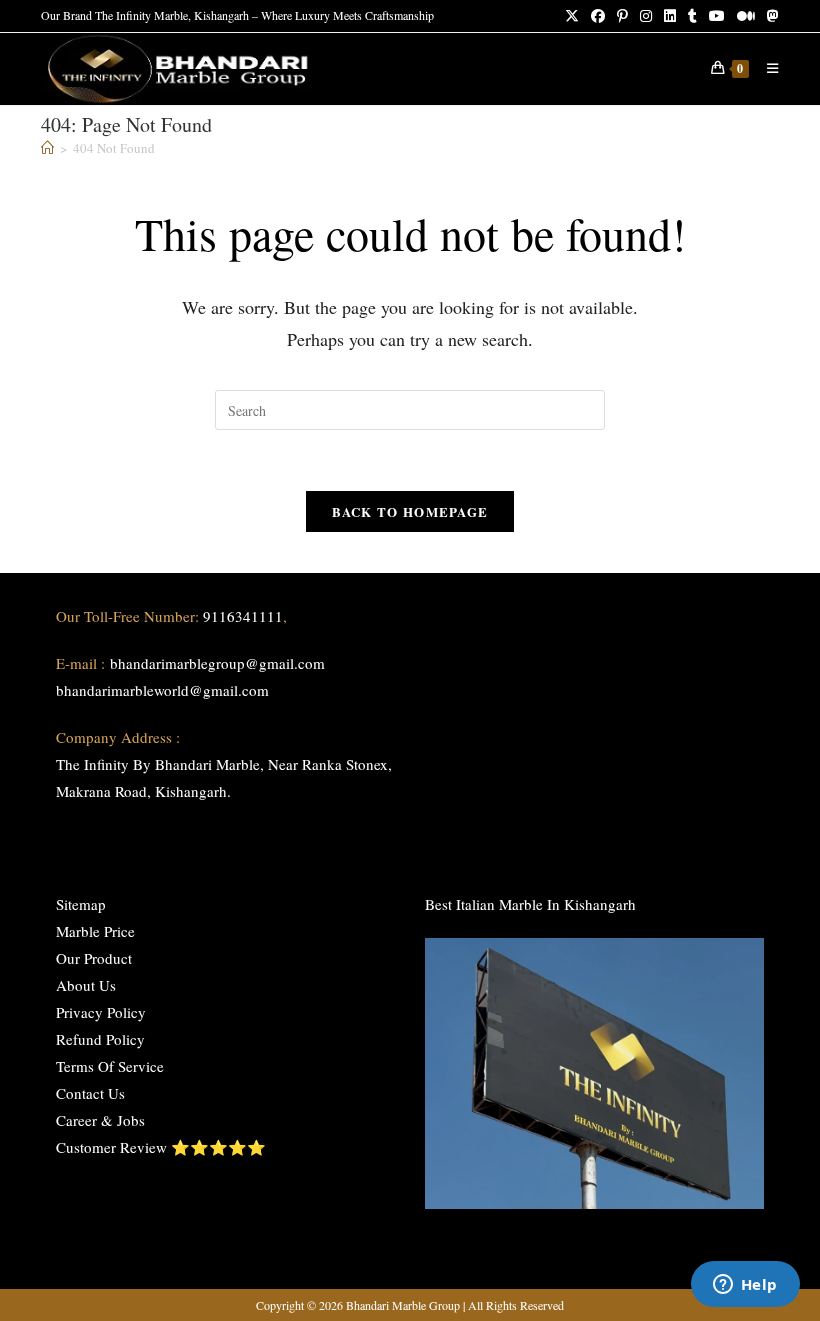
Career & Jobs (100, 1120)
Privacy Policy (101, 1012)
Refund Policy (100, 1039)
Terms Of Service (110, 1066)
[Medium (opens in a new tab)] (746, 16)
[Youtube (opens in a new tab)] (717, 16)
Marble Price (95, 931)
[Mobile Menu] (765, 68)
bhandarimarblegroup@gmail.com (217, 663)
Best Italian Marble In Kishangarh (530, 904)
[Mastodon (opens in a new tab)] (770, 16)
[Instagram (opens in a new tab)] (646, 16)
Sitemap (81, 904)
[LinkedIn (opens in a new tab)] (670, 16)
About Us (86, 985)
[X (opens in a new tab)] (572, 16)
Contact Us (90, 1093)
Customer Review (111, 1147)
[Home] (47, 148)
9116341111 (243, 616)
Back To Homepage (410, 511)
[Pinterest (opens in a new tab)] (622, 16)
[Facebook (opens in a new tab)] (598, 16)
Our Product (94, 958)
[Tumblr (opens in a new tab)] (692, 16)
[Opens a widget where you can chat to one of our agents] (745, 1286)
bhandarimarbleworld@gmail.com (162, 690)
